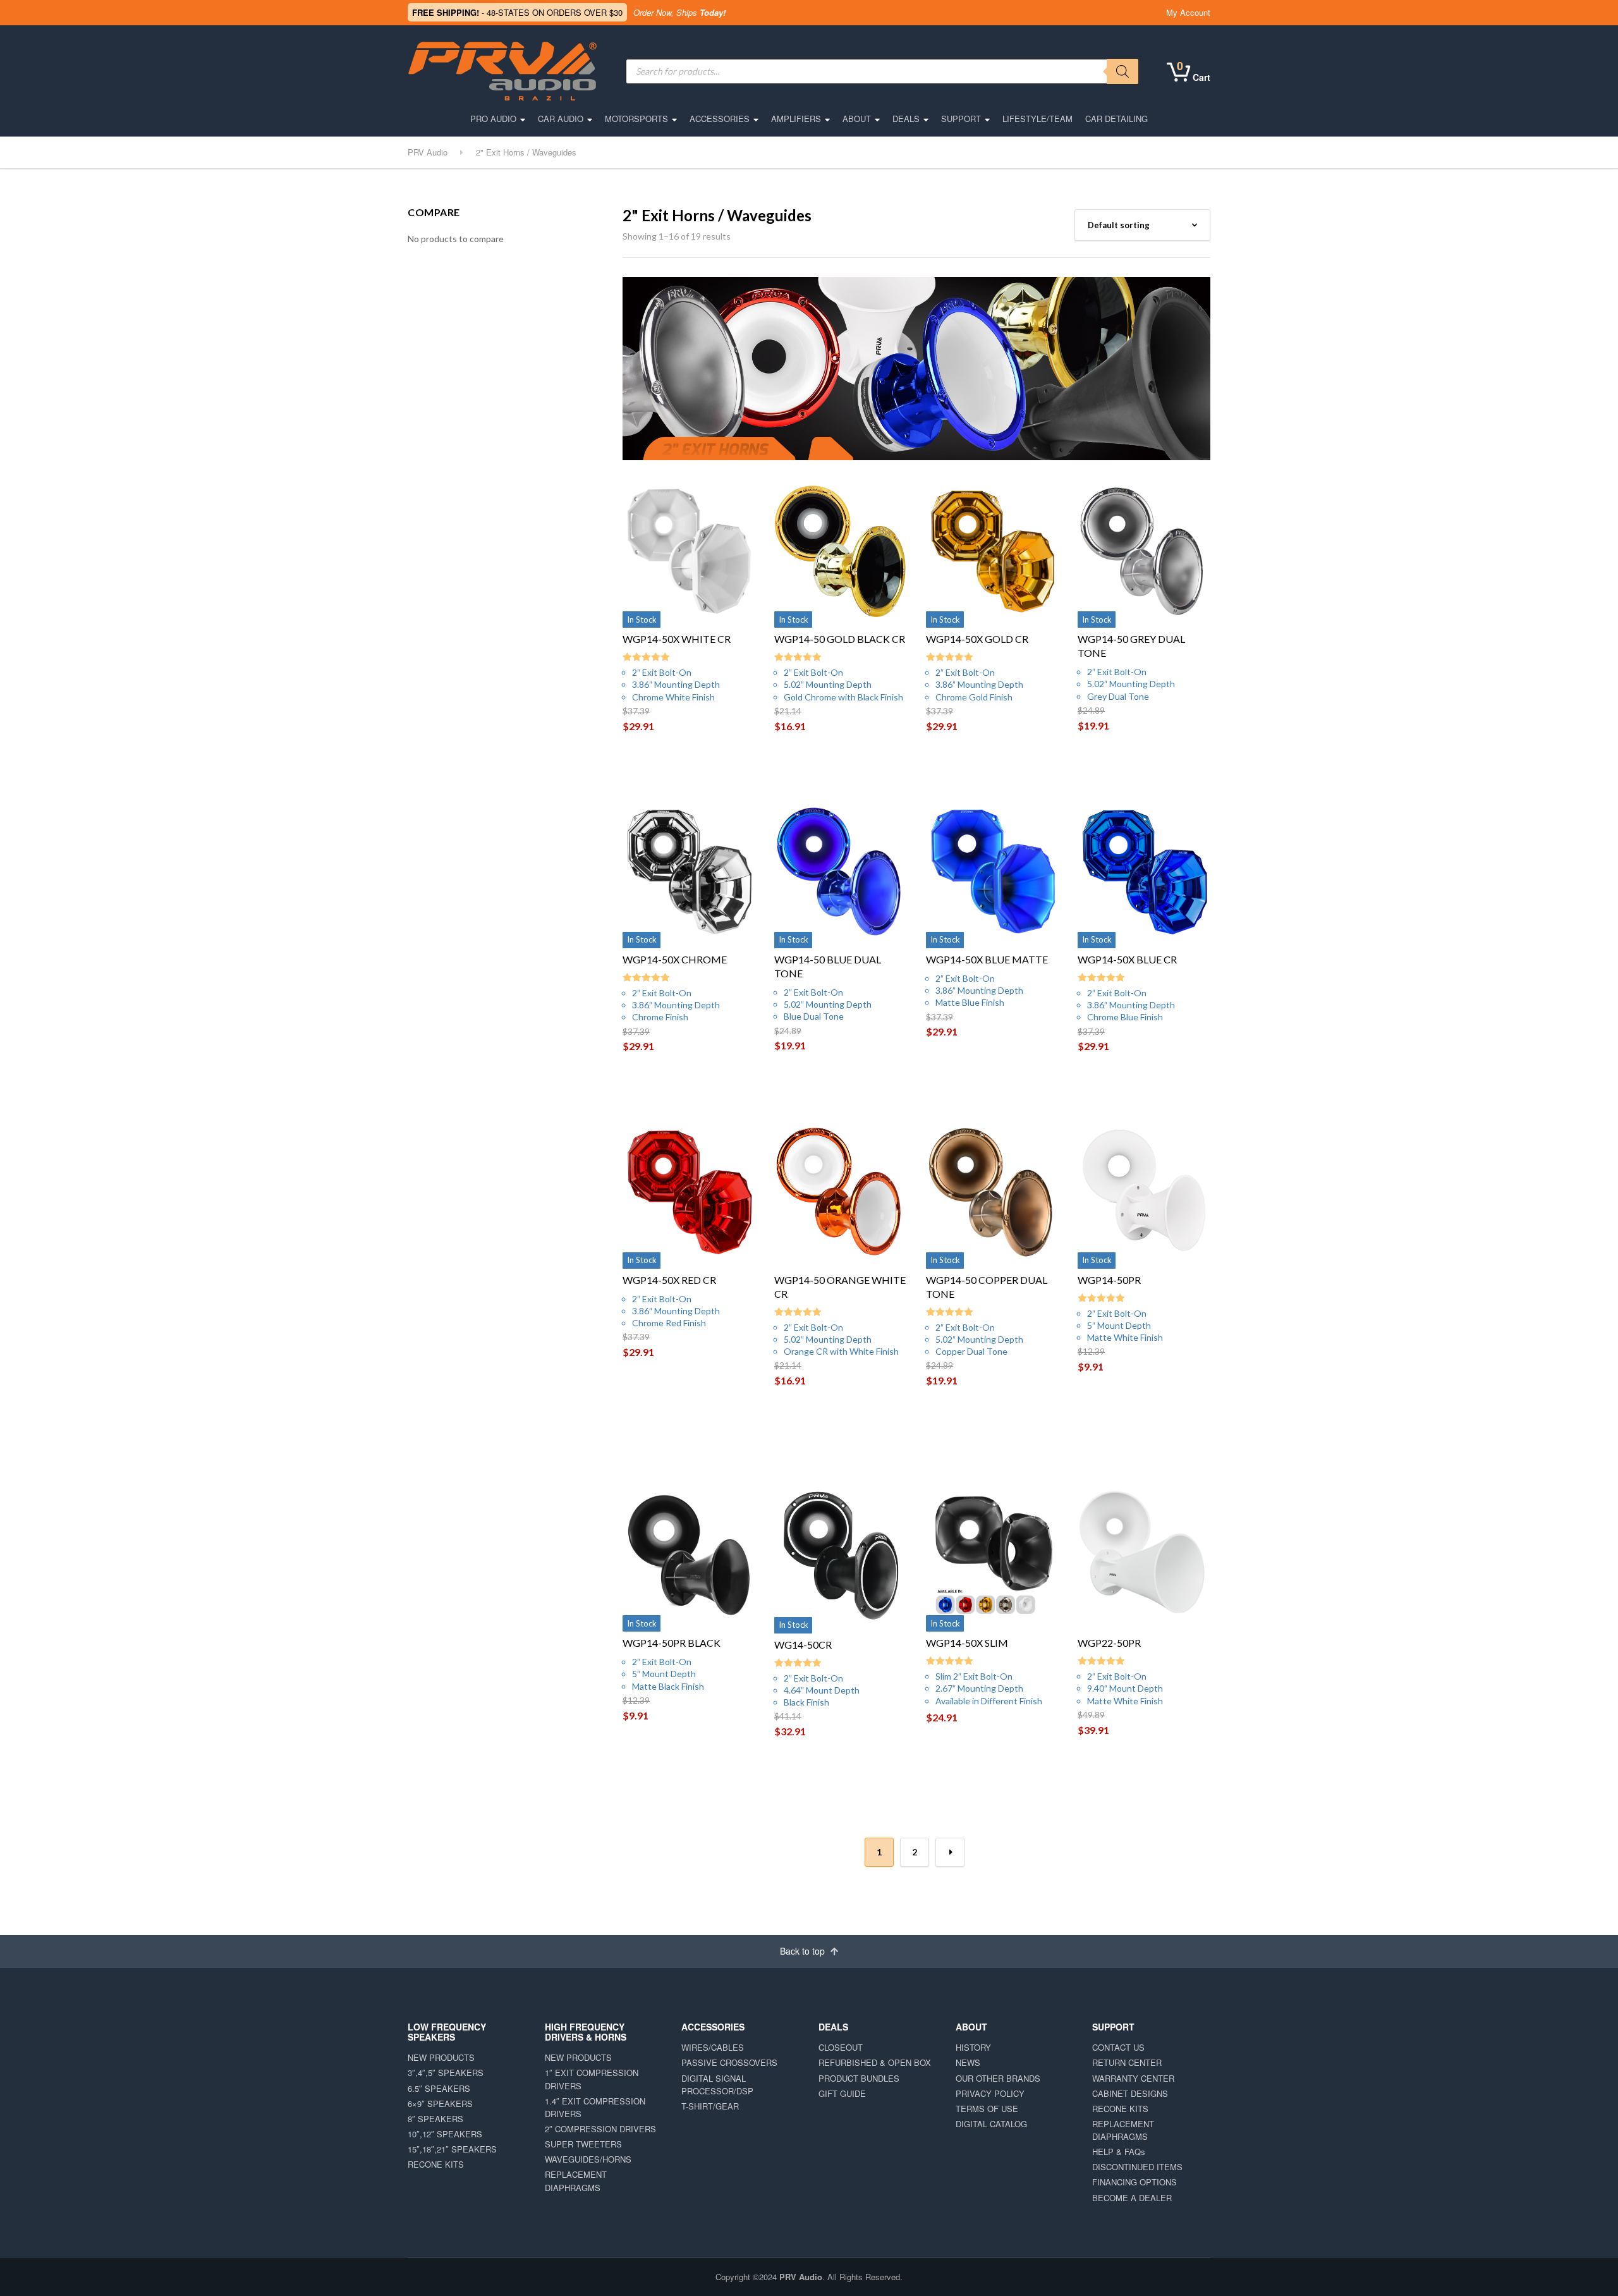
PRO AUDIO (493, 119)
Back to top (804, 1951)
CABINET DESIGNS (1130, 2093)
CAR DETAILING (1116, 119)
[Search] (1122, 71)
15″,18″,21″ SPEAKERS (452, 2149)
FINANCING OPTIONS (1134, 2182)
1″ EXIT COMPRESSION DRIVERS (592, 2079)
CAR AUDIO (561, 119)
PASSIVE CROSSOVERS (729, 2062)
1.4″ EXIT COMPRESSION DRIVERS (595, 2107)
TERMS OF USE (987, 2109)
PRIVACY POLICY (990, 2093)
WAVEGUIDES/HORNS (588, 2159)
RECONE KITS (436, 2164)
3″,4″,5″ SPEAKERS (446, 2073)
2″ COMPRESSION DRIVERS (600, 2129)
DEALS (906, 119)
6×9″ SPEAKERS (440, 2104)
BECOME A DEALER (1132, 2198)
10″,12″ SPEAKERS (445, 2134)
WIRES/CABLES (713, 2047)
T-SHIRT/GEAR (710, 2106)
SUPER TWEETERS (583, 2144)
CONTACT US (1118, 2047)
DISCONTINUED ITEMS (1137, 2167)
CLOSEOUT (841, 2047)
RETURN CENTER (1127, 2062)
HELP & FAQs (1119, 2152)
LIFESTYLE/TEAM (1037, 119)
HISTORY (973, 2047)
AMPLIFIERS (796, 119)
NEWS (968, 2062)
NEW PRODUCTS (441, 2057)
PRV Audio (801, 2277)
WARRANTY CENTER (1133, 2078)
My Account (1188, 12)
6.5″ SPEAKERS (439, 2088)
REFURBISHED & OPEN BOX (875, 2062)
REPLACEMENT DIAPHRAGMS (576, 2181)
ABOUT (857, 119)
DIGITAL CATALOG (991, 2124)
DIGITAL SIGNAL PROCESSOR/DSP (717, 2085)
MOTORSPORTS (636, 119)
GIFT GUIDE (842, 2093)
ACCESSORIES (720, 119)
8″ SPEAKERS (435, 2119)
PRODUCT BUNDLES (859, 2078)
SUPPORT (961, 119)
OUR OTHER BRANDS (998, 2078)
